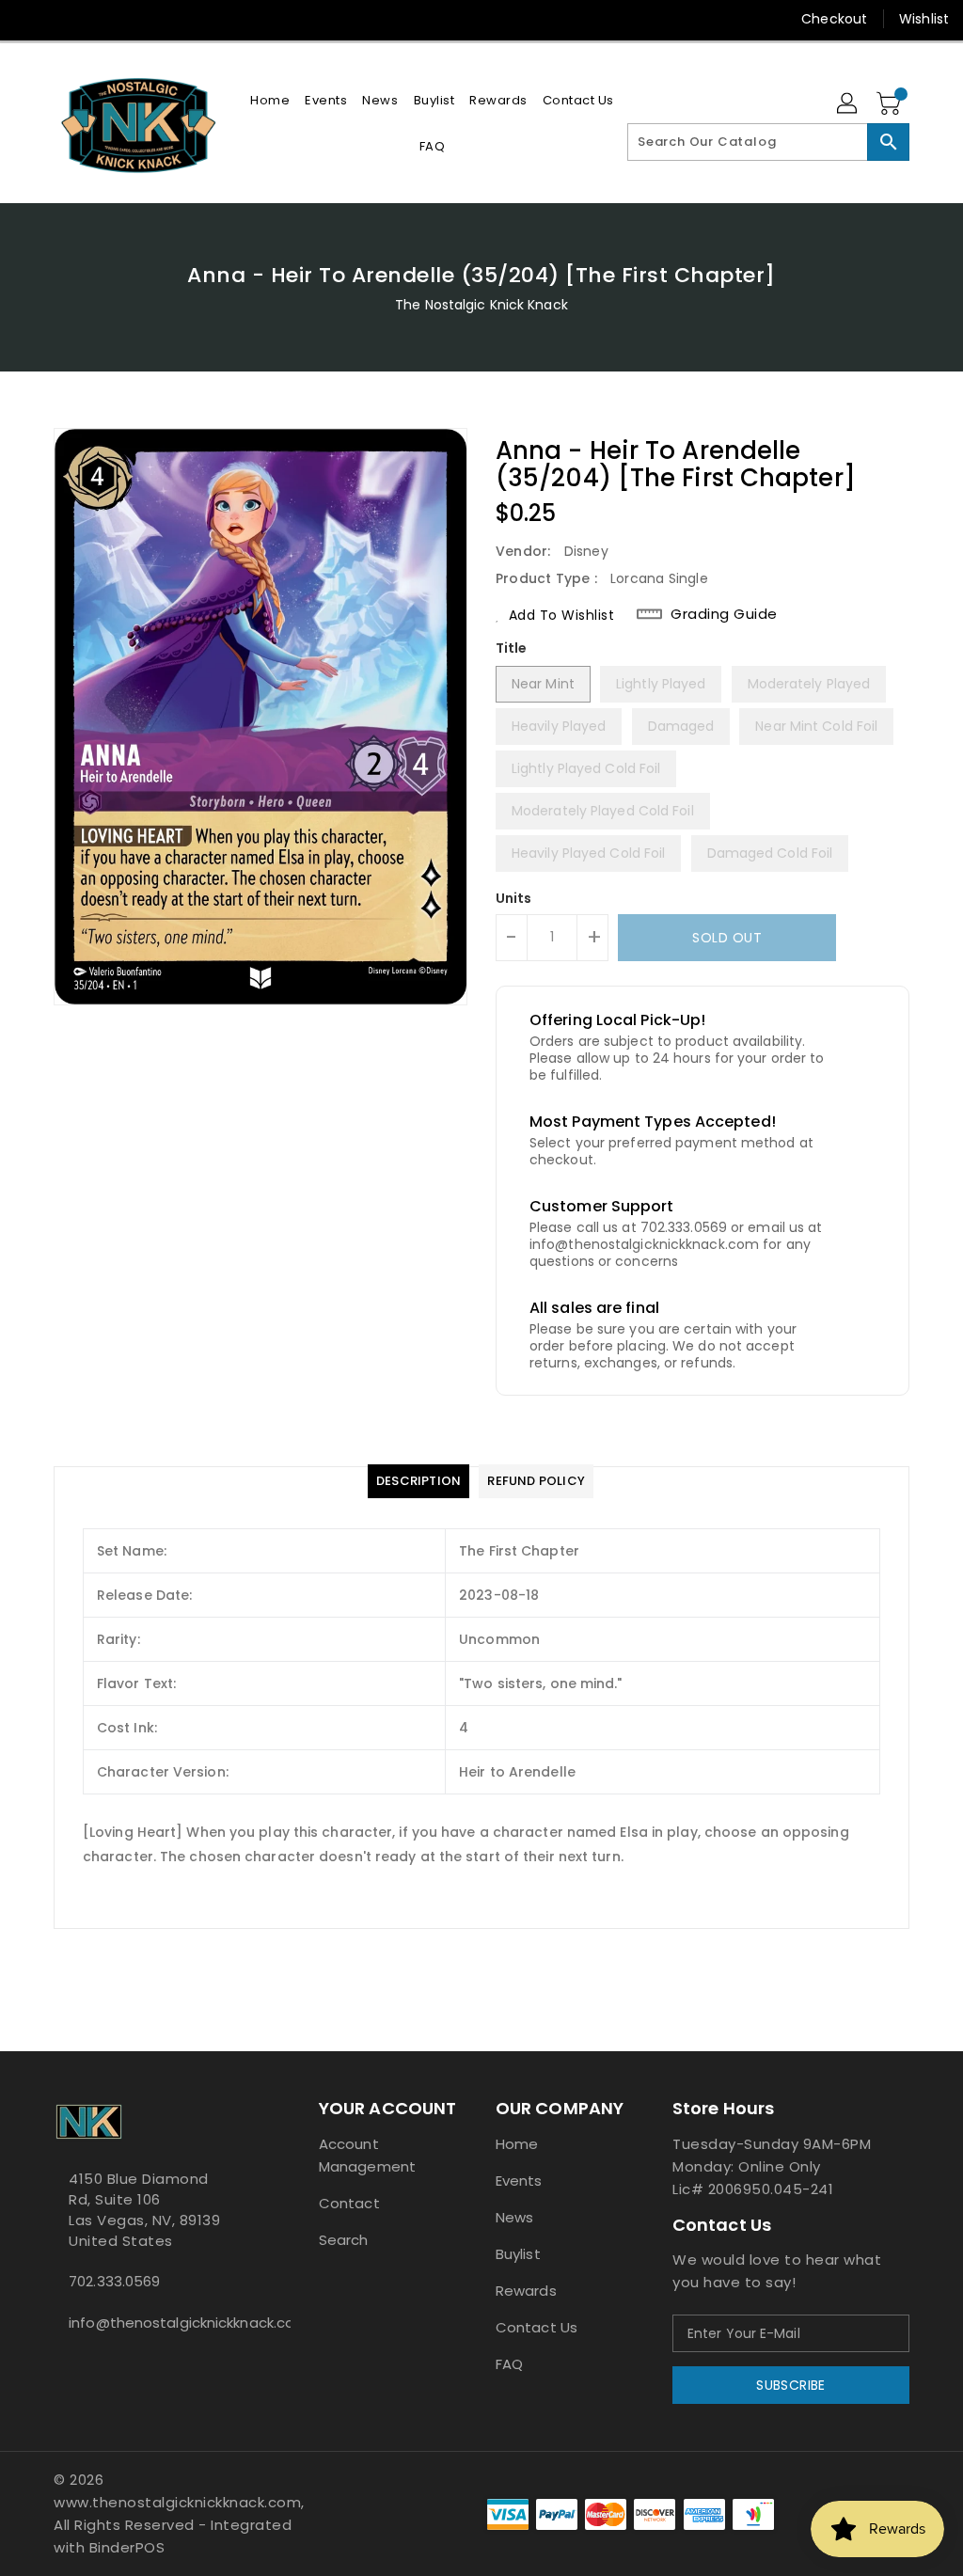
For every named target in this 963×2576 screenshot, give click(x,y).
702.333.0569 (114, 2281)
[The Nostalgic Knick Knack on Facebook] (29, 19)
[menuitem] (270, 100)
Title (512, 648)
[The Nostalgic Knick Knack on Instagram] (97, 19)
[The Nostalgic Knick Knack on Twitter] (63, 19)
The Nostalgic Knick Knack (481, 305)
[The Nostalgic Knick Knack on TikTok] (199, 19)
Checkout (834, 19)
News (514, 2217)
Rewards (526, 2291)
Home (517, 2144)
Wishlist (924, 19)
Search (344, 2240)
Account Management (367, 2155)
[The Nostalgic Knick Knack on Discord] (165, 19)
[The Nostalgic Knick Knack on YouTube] (131, 19)
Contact (349, 2203)
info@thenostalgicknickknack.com (151, 2323)
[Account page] (848, 104)
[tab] (418, 1481)
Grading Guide (724, 614)
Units (514, 898)
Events (519, 2181)
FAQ (509, 2364)
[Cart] (891, 104)
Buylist (518, 2254)
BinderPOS (127, 2547)
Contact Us (537, 2327)
